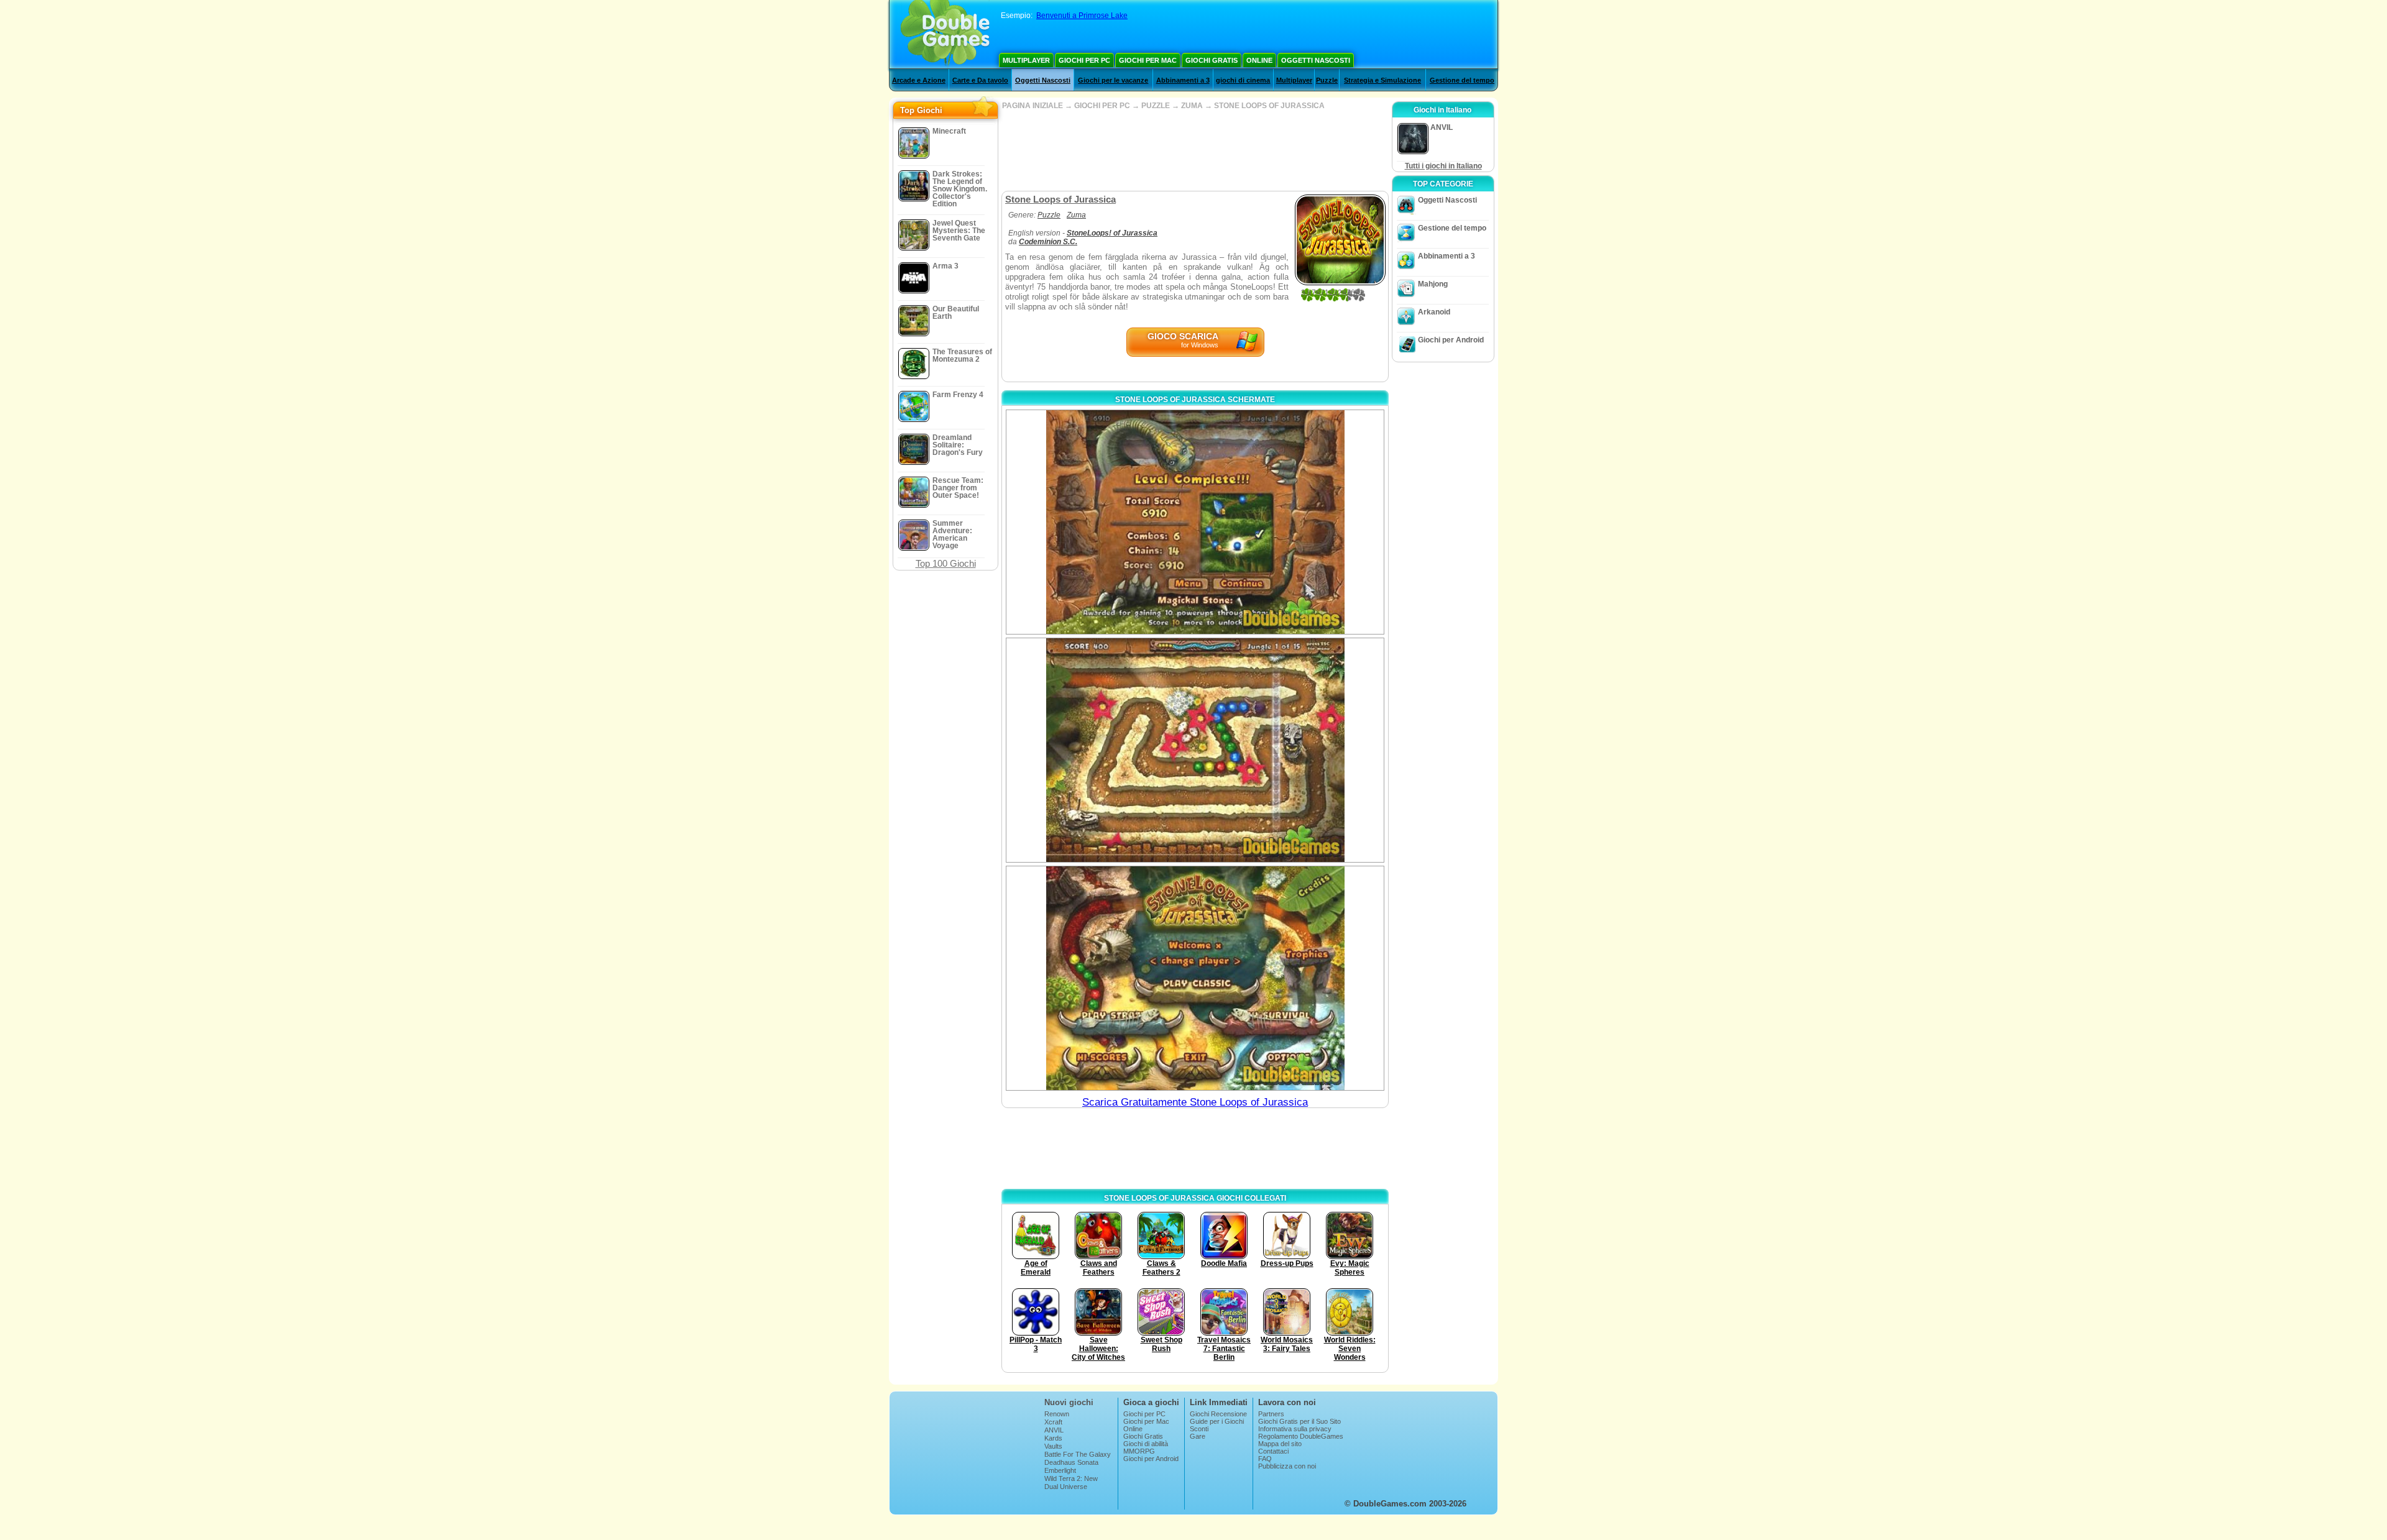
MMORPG (1139, 1451)
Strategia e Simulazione (1382, 80)
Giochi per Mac (1148, 60)
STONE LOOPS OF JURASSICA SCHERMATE (1195, 400)
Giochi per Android (1451, 340)
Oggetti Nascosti (1316, 60)
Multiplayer (1026, 60)
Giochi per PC (1084, 60)
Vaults (1053, 1446)
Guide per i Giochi (1217, 1421)
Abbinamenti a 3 (1183, 80)
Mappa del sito (1280, 1444)
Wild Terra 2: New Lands (1071, 1482)
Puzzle (1327, 80)
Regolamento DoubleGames (1301, 1436)
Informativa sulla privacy (1295, 1429)
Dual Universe (1066, 1487)
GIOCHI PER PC (1102, 106)
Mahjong (1433, 284)
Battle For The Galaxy (1078, 1454)
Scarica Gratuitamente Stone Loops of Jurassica (1195, 1102)
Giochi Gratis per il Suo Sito (1299, 1421)
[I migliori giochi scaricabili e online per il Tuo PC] (945, 34)
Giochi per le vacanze (1113, 80)
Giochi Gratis (1212, 60)
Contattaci (1273, 1451)
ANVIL (1054, 1430)
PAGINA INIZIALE (1033, 106)
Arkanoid (1434, 312)
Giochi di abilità (1146, 1444)
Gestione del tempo (1462, 80)
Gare (1198, 1436)
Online (1259, 60)
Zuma (1076, 215)
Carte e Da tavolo (980, 80)
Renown (1057, 1414)
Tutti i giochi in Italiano (1443, 166)
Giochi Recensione (1218, 1414)
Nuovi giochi (1069, 1402)
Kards (1053, 1438)
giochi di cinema (1243, 80)
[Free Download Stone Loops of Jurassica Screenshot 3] (1195, 978)
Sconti (1199, 1429)
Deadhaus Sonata (1071, 1462)
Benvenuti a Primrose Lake (1082, 16)
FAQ (1265, 1459)
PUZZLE (1156, 106)
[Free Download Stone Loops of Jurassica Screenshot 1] (1195, 522)
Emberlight (1060, 1470)
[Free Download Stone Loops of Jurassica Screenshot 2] (1195, 750)
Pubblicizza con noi (1287, 1466)
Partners (1271, 1414)
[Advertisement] (1195, 150)
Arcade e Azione (919, 80)
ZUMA (1192, 106)
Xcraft (1053, 1422)
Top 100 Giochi (946, 563)
